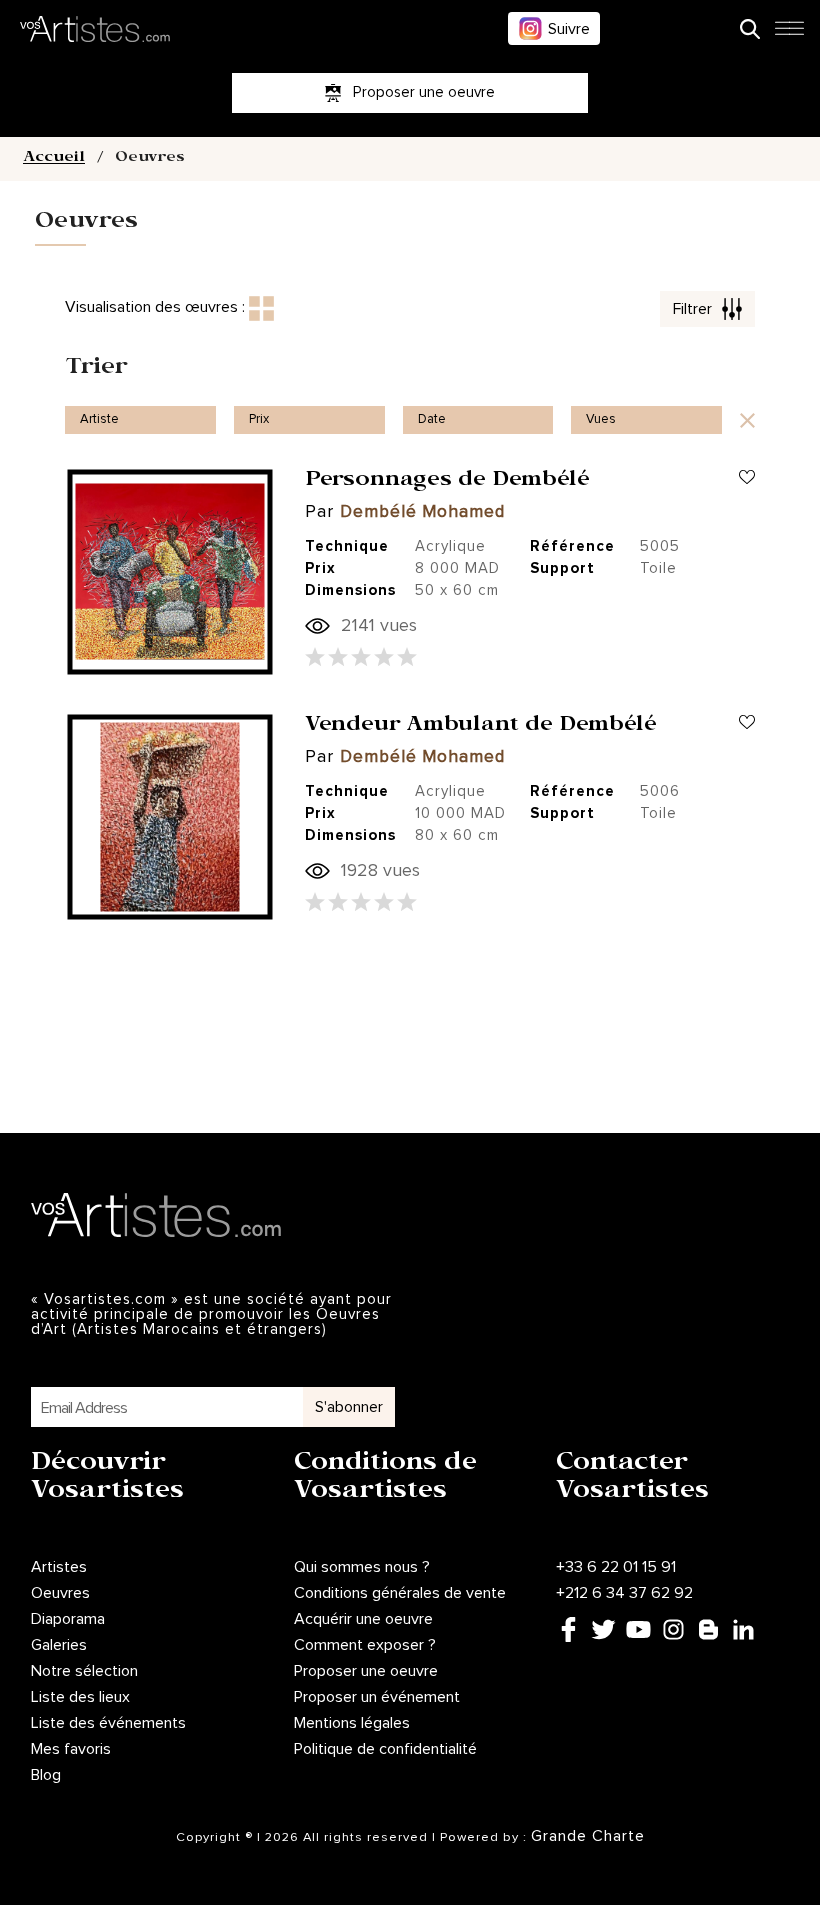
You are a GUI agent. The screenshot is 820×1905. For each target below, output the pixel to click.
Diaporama (68, 1619)
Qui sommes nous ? (362, 1567)
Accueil (54, 159)
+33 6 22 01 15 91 (616, 1567)
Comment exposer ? (365, 1645)
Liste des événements (108, 1723)
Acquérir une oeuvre (363, 1619)
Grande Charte (588, 1836)
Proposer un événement (377, 1697)
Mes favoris (71, 1749)
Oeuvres (60, 1593)
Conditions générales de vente (400, 1593)
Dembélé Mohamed (422, 512)
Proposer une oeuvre (366, 1671)
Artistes (59, 1567)
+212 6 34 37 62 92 (624, 1593)
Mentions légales (352, 1723)
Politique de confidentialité (385, 1749)
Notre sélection (84, 1671)
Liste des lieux (80, 1697)
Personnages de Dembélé (447, 482)
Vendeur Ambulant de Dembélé (481, 727)
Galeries (59, 1645)
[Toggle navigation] (789, 34)
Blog (46, 1775)
